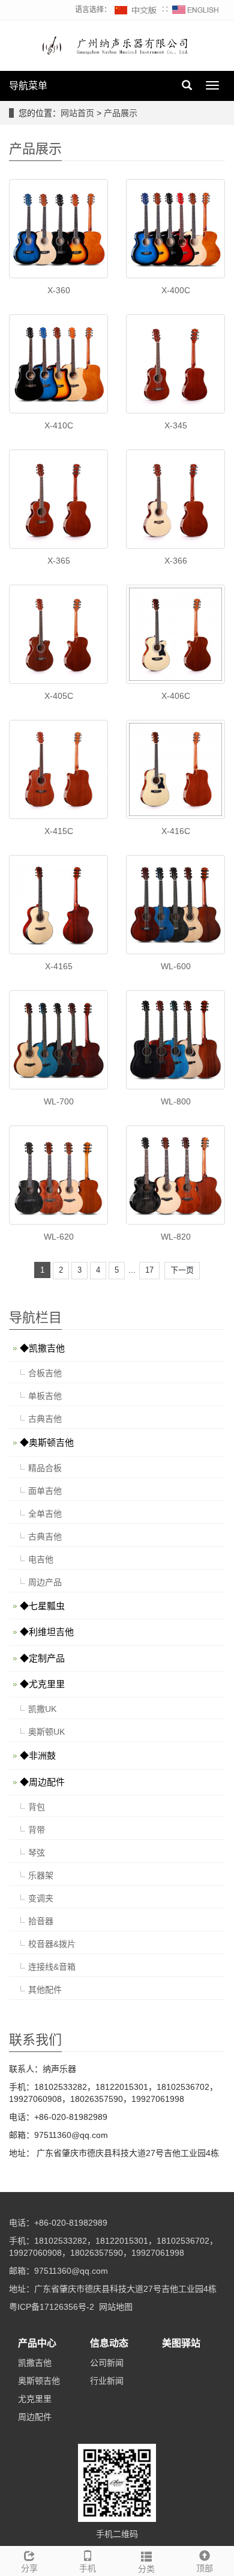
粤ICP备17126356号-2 (52, 2307)
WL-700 (59, 1101)
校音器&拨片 (52, 1944)
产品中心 (37, 2343)
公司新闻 (107, 2363)
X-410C (59, 425)
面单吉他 (45, 1491)
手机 (88, 2568)
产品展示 (121, 113)
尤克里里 (35, 2399)
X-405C (59, 696)
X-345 (176, 425)
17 (149, 1270)
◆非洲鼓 (38, 1755)
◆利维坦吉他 (47, 1632)
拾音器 (41, 1921)
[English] (196, 10)
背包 (37, 1807)
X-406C (176, 696)
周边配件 (35, 2417)
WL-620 (59, 1237)
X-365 (59, 561)
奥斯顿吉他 (39, 2381)
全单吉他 (45, 1514)
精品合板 (45, 1468)
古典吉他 (45, 1419)
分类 (146, 2569)
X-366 (176, 561)
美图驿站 (181, 2343)
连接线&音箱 (52, 1967)
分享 (29, 2568)
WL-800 (176, 1101)
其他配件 (45, 1990)
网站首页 (77, 113)
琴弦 (37, 1853)
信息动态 (109, 2343)
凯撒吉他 (35, 2363)
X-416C (176, 831)
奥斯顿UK (46, 1732)
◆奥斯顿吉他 (47, 1442)
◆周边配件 (42, 1782)
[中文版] (136, 10)
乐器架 (41, 1875)
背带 (37, 1830)
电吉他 (41, 1559)
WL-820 (176, 1237)
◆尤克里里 (42, 1684)
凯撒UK (42, 1709)
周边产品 (45, 1582)
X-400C (176, 290)
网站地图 (116, 2307)
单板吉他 (45, 1396)
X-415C (59, 831)
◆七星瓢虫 (42, 1606)
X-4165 (59, 966)
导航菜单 (28, 86)
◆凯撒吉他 (42, 1348)
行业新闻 (107, 2381)
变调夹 (41, 1898)
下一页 (182, 1270)
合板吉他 (45, 1373)
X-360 (59, 290)
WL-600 (176, 966)
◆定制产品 (42, 1658)
